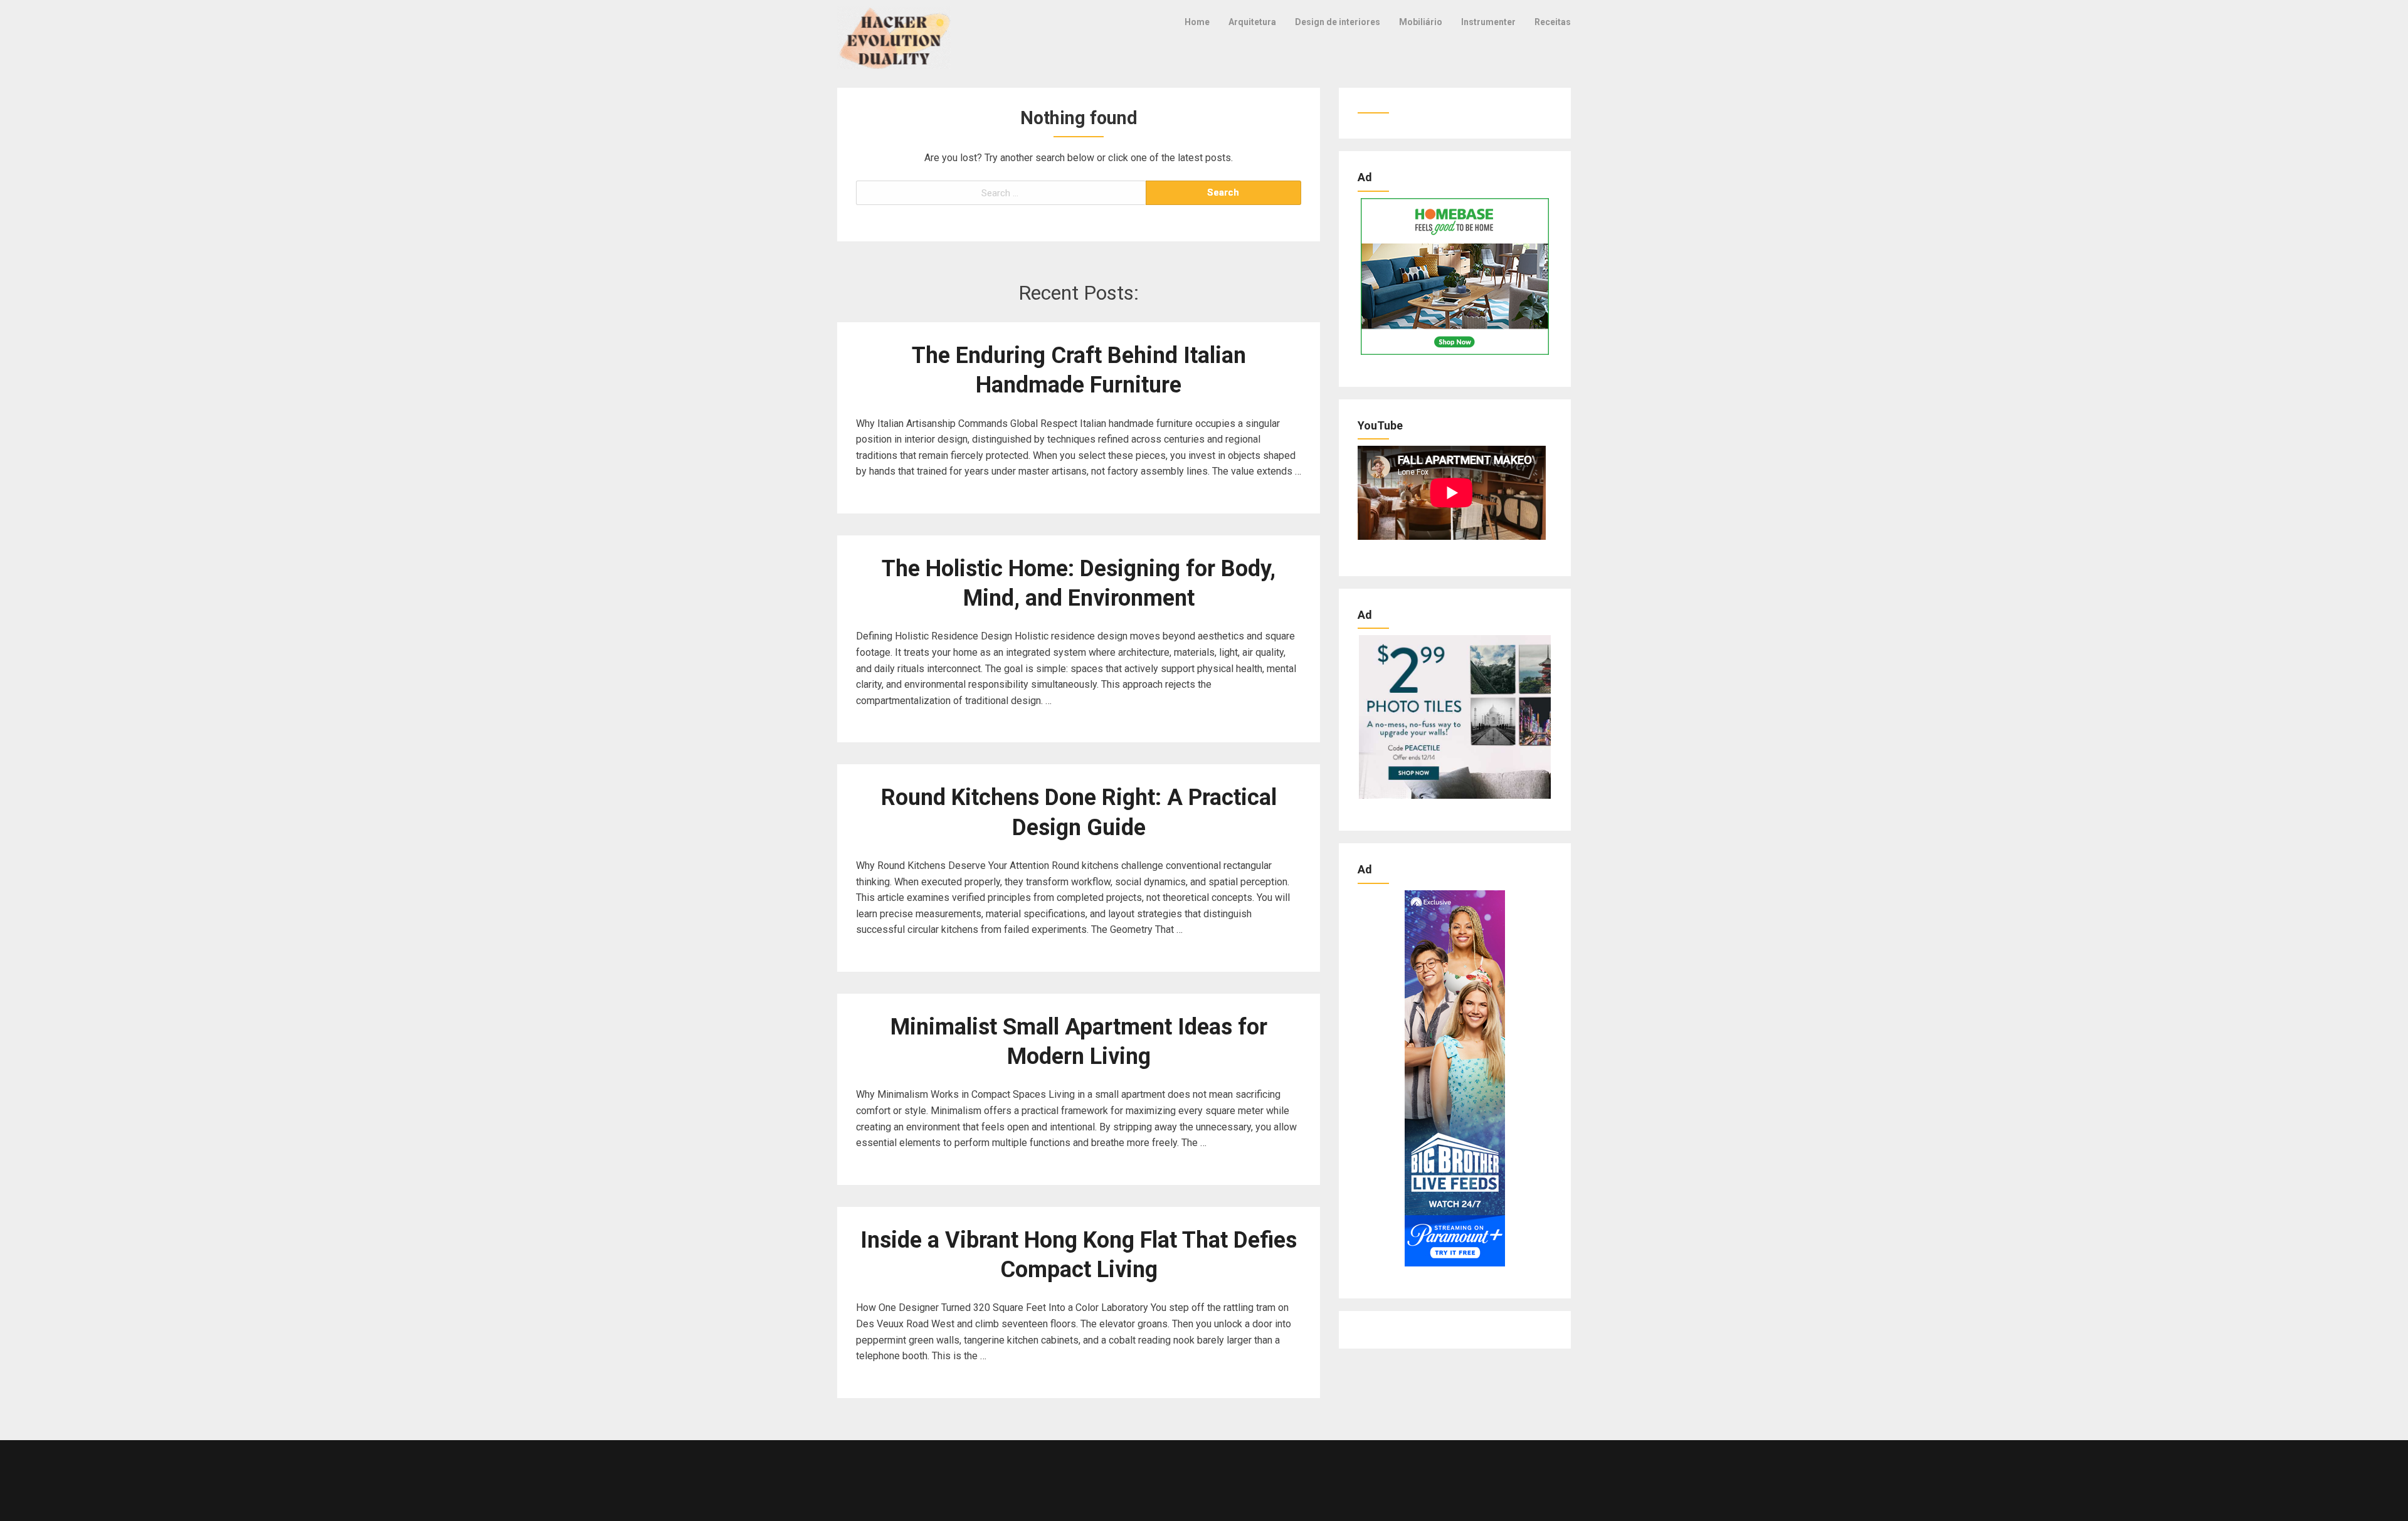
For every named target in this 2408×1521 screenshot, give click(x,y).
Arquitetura (1252, 22)
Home (1197, 22)
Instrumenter (1488, 22)
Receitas (1553, 22)
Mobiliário (1421, 22)
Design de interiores (1338, 22)
